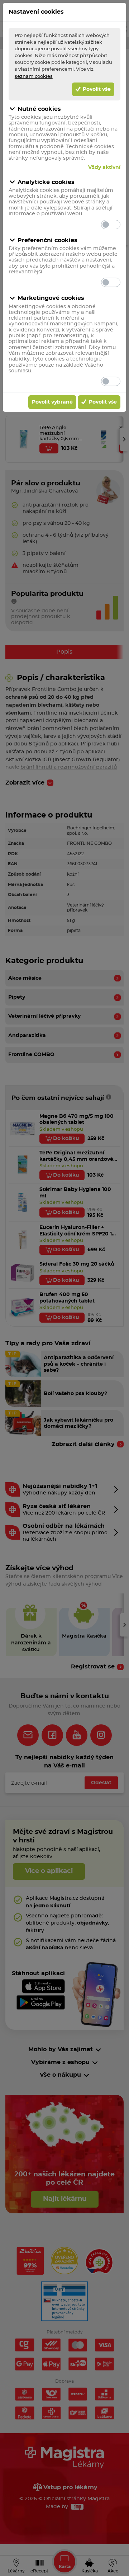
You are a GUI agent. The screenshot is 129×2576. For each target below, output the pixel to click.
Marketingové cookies (51, 298)
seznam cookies (34, 76)
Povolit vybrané (52, 402)
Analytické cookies (46, 182)
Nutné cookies (39, 109)
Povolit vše (96, 89)
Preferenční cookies (47, 240)
